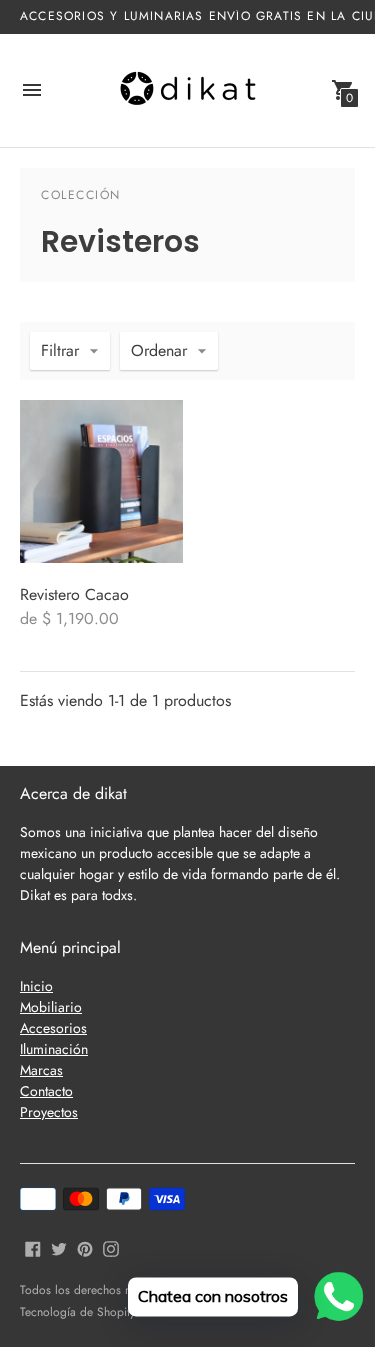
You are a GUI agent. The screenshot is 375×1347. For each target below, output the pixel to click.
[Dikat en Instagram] (111, 1246)
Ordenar (159, 350)
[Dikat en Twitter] (59, 1246)
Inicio (36, 986)
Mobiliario (51, 1007)
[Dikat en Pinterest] (85, 1246)
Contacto (46, 1091)
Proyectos (49, 1112)
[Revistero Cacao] (101, 481)
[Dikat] (188, 90)
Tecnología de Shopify (77, 1312)
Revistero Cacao (74, 594)
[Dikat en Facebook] (33, 1246)
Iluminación (54, 1049)
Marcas (41, 1070)
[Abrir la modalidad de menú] (32, 90)
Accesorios (53, 1028)
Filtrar (60, 350)
